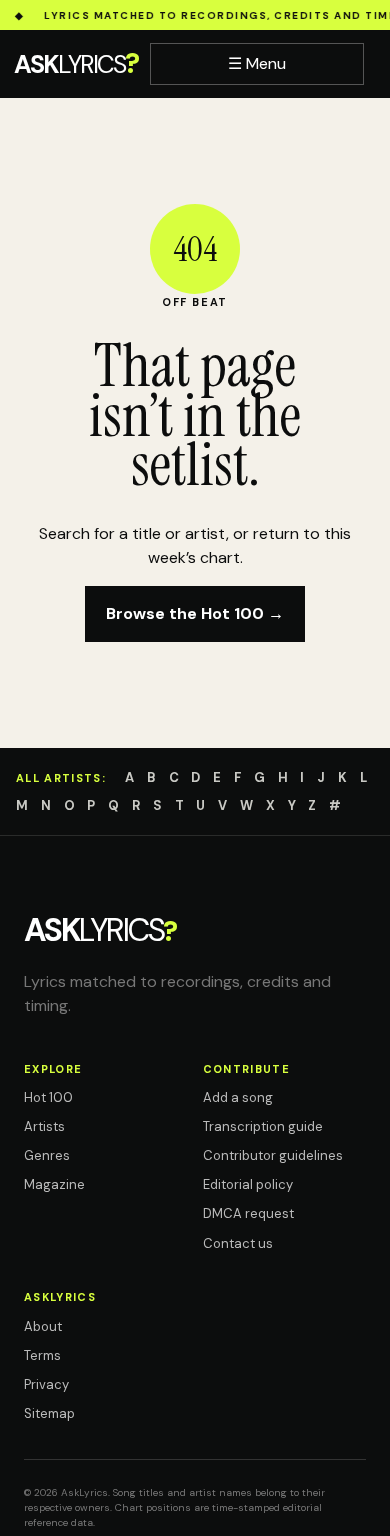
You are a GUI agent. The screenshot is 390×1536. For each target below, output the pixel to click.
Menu (257, 63)
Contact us (238, 1243)
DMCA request (248, 1213)
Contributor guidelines (273, 1155)
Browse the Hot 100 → (195, 613)
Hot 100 (48, 1097)
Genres (47, 1155)
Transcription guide (263, 1126)
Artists (44, 1126)
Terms (42, 1355)
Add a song (238, 1097)
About (43, 1326)
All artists (59, 778)
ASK (76, 63)
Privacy (46, 1384)
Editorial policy (248, 1184)
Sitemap (49, 1413)
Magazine (54, 1184)
